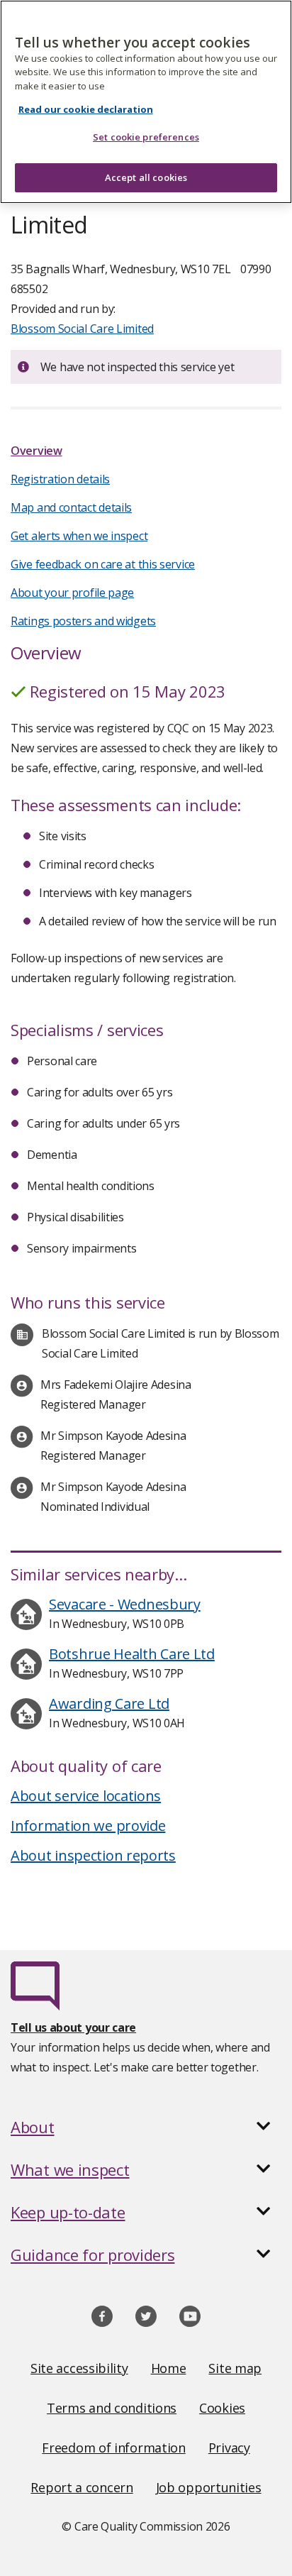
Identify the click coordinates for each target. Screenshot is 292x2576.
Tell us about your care (73, 2027)
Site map (235, 2368)
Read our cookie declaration (86, 109)
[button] (146, 2127)
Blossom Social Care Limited (82, 329)
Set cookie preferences (146, 137)
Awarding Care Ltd (109, 1703)
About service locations (86, 1796)
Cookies (222, 2408)
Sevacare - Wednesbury (125, 1604)
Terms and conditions (112, 2408)
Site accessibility (79, 2368)
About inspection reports (93, 1855)
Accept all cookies (146, 177)
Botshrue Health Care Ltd (132, 1654)
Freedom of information (113, 2448)
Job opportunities (209, 2487)
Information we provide (88, 1826)
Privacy (229, 2448)
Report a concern (82, 2487)
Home (169, 2368)
